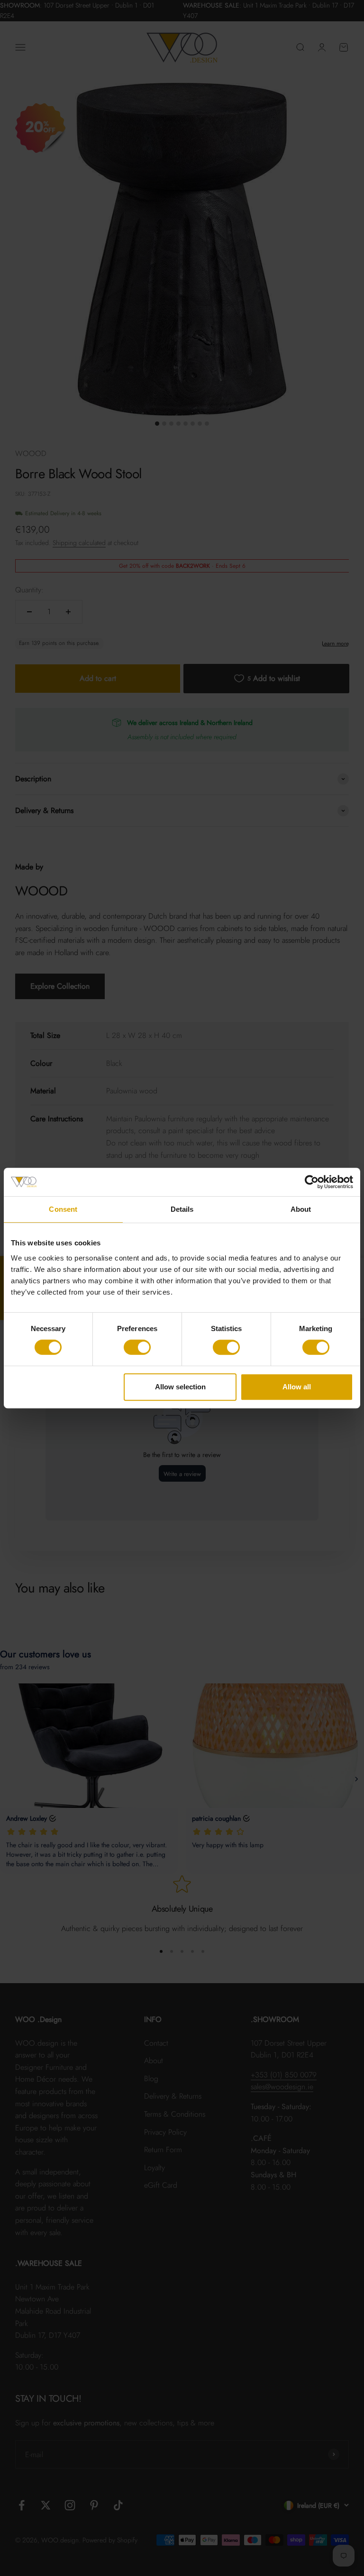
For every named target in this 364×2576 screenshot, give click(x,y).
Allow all (297, 1387)
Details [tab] (182, 1209)
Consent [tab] (63, 1209)
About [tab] (301, 1209)
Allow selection (180, 1387)
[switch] (137, 1347)
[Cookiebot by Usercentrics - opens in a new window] (312, 1182)
